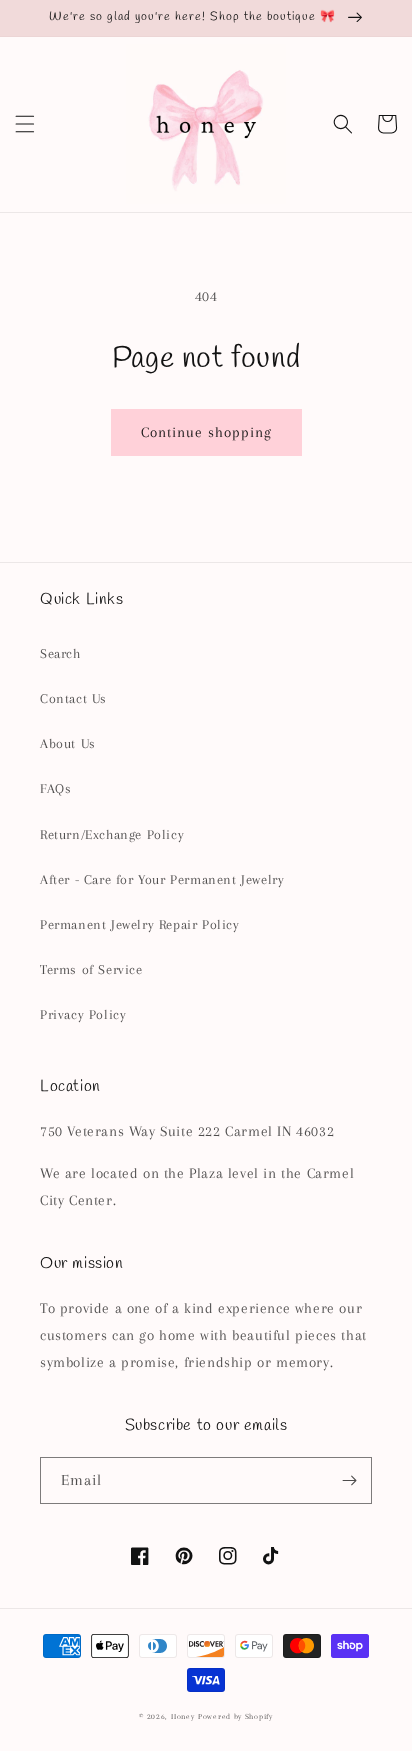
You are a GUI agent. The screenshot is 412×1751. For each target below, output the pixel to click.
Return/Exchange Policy (112, 834)
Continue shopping (206, 432)
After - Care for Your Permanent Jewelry (162, 879)
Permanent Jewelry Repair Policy (140, 924)
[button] (25, 124)
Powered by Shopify (235, 1716)
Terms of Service (91, 969)
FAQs (55, 788)
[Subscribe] (349, 1480)
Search (60, 653)
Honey (183, 1716)
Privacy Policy (83, 1014)
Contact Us (73, 698)
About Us (68, 743)
